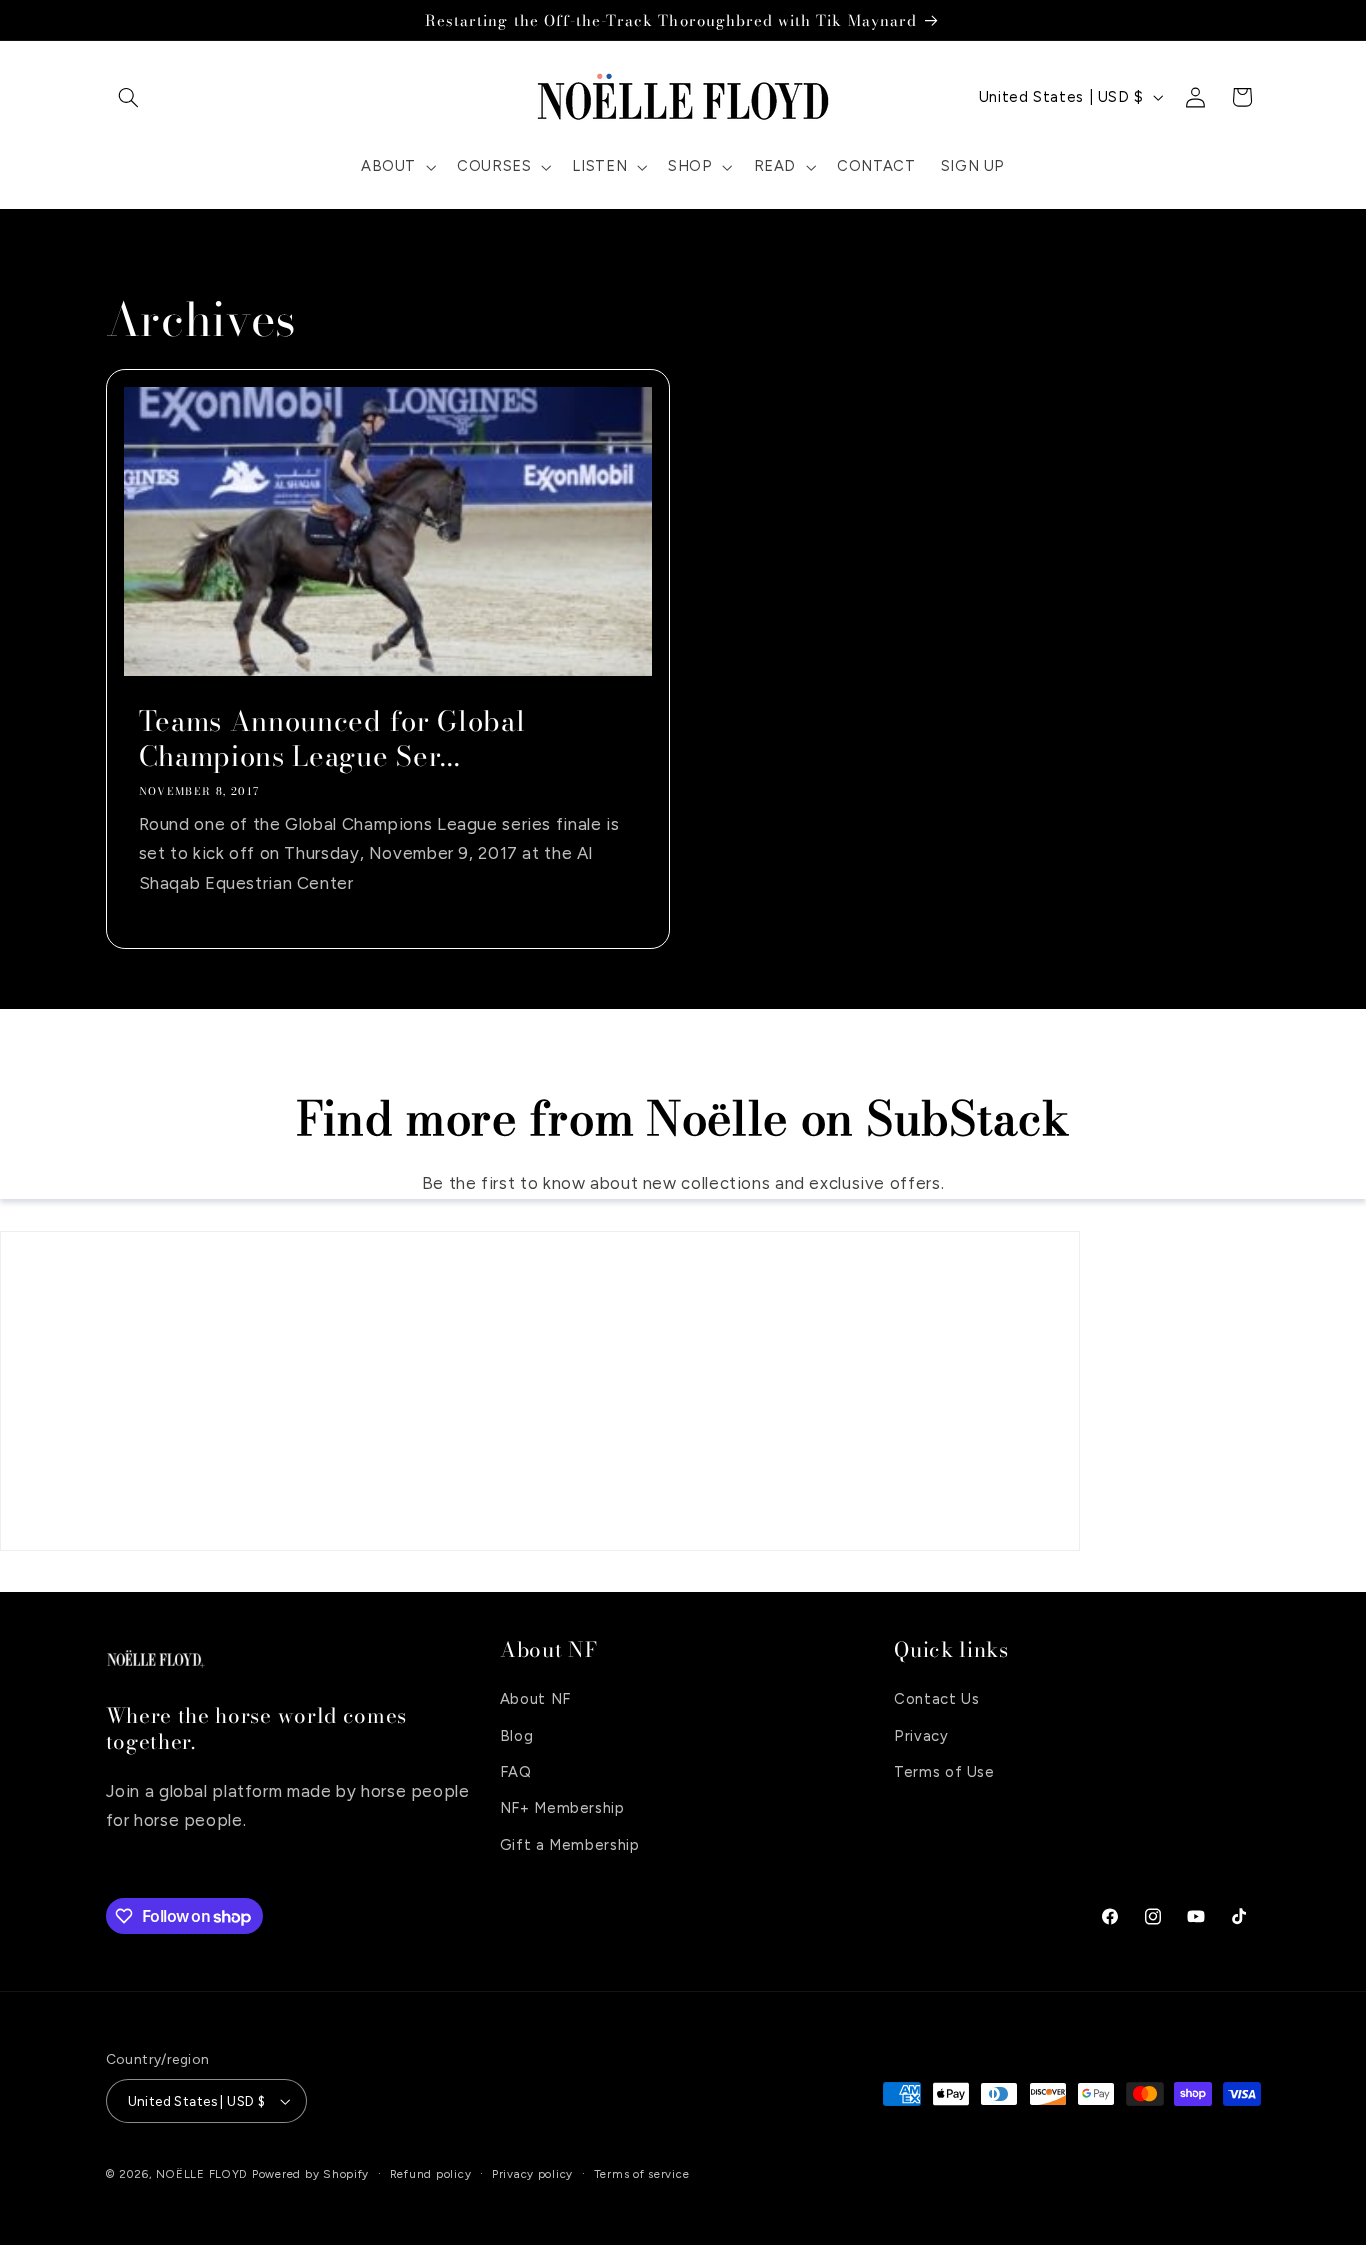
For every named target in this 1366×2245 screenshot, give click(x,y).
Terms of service (642, 2174)
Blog (517, 1735)
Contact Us (936, 1699)
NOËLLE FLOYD (202, 2174)
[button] (129, 97)
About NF (535, 1699)
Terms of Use (944, 1772)
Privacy (921, 1735)
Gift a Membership (570, 1845)
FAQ (516, 1772)
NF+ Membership (562, 1808)
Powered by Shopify (310, 2174)
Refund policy (431, 2174)
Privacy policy (532, 2174)
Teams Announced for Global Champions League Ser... (331, 739)
